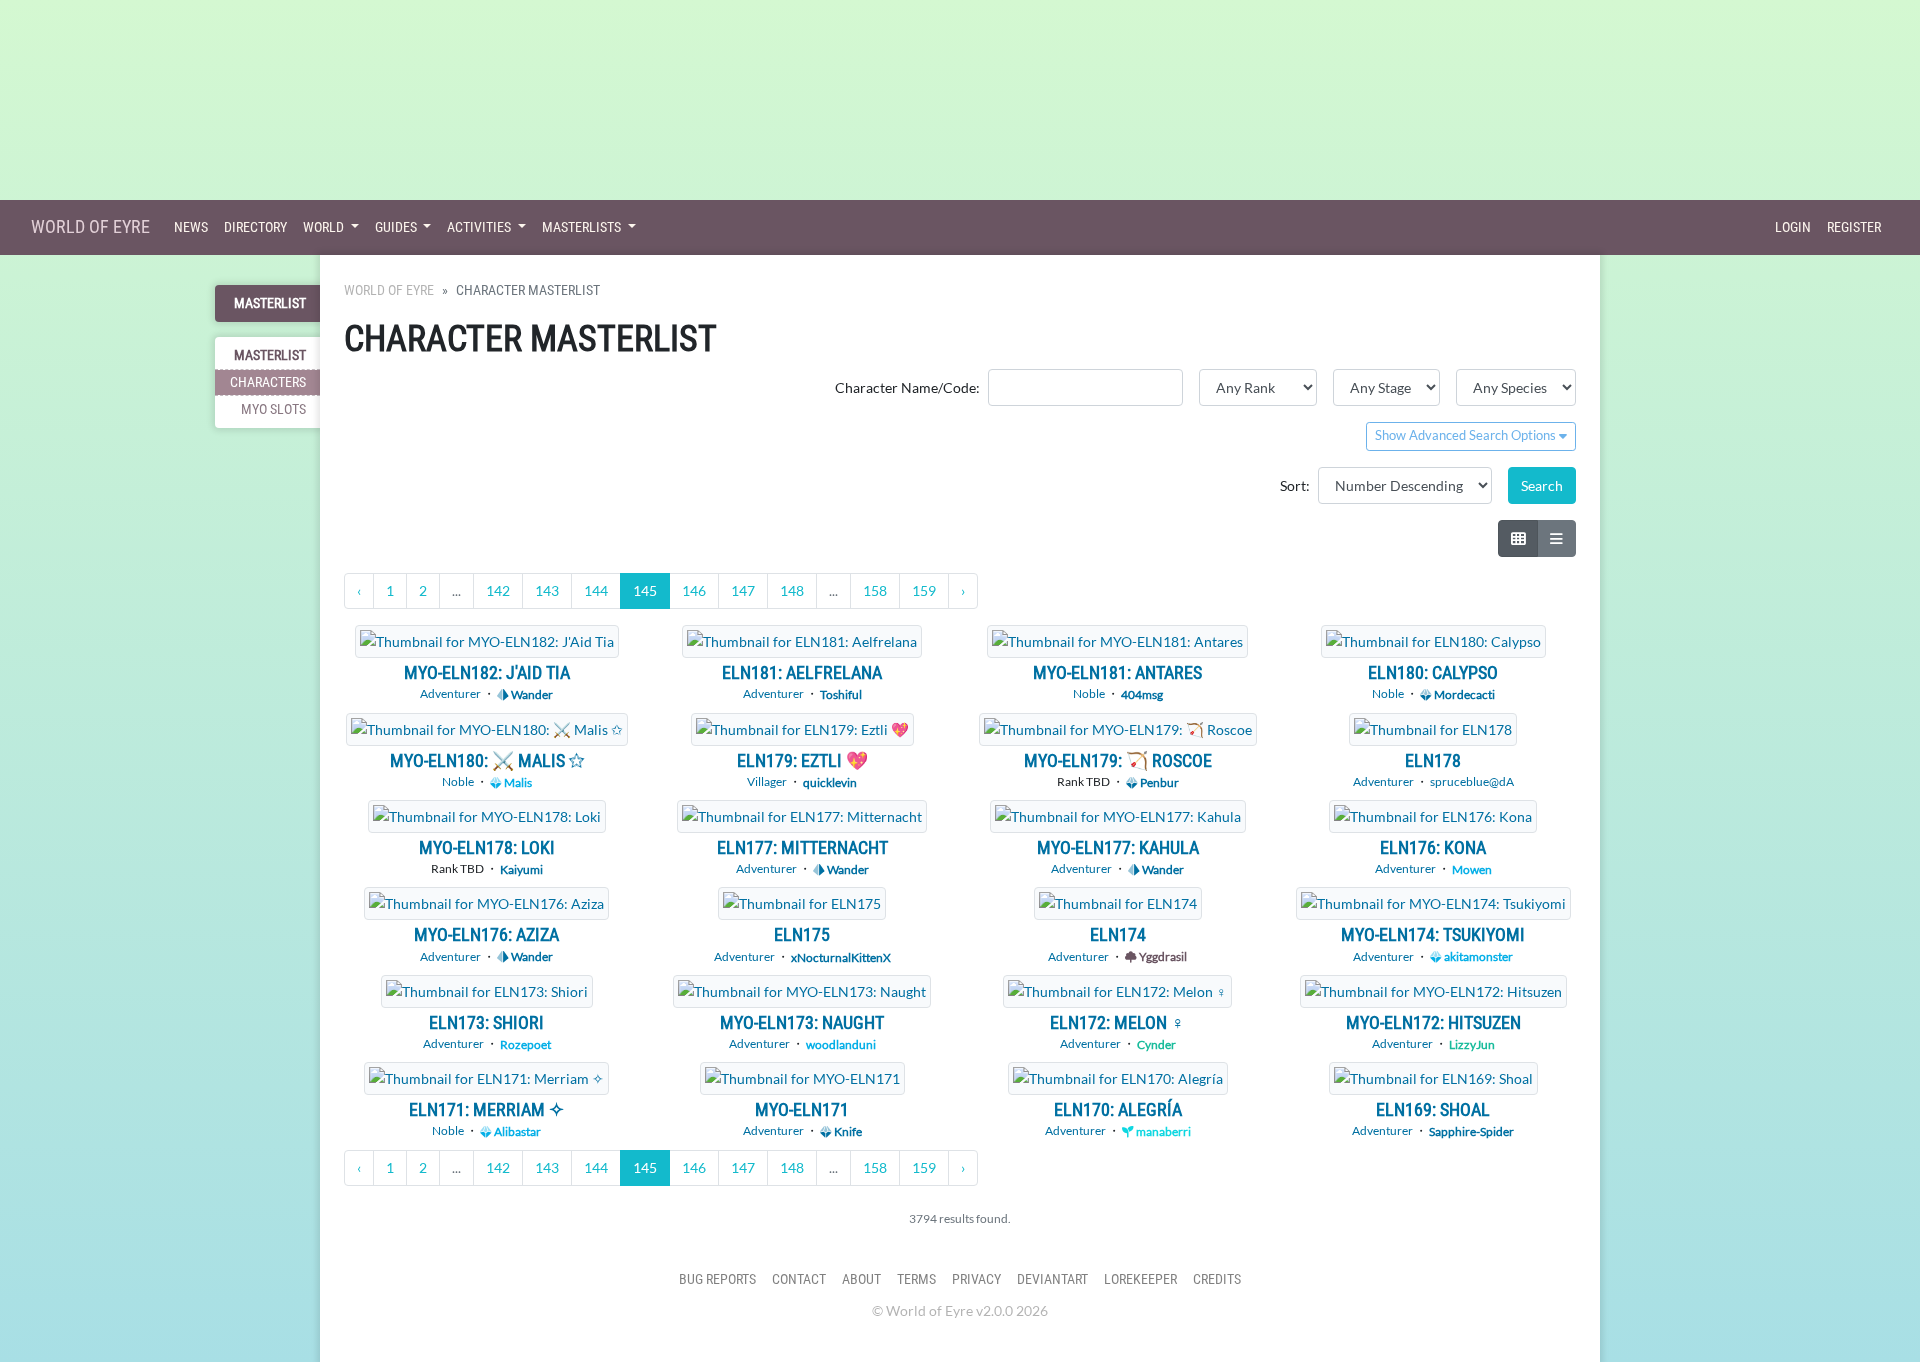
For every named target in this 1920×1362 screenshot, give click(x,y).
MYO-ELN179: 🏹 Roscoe (1118, 760)
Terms (916, 1279)
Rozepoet (525, 1044)
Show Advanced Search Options (1467, 435)
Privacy (976, 1279)
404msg (1142, 694)
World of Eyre (90, 226)
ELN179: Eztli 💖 (802, 760)
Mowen (1472, 869)
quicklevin (830, 782)
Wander (531, 694)
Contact (799, 1279)
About (861, 1279)
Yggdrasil (1162, 956)
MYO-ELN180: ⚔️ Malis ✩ (487, 760)
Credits (1217, 1279)
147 (743, 590)
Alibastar (516, 1131)
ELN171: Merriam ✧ (486, 1109)
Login (1793, 227)
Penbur (1158, 782)
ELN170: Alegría (1118, 1109)
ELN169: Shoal (1433, 1109)
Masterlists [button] (583, 227)
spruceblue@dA (1472, 781)
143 (547, 590)
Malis (517, 782)
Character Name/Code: (907, 387)
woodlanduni (841, 1044)
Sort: (1295, 485)
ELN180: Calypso (1433, 672)
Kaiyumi (521, 869)
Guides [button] (397, 227)
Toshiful (841, 694)
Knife (847, 1131)
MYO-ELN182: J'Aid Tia (487, 672)
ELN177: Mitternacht (802, 847)
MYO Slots (273, 409)
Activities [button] (480, 227)
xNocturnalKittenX (841, 956)
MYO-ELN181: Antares (1117, 672)
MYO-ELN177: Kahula (1118, 847)
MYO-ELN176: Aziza (486, 934)
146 (694, 590)
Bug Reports (717, 1279)
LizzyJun (1472, 1044)
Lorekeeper (1140, 1279)
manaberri (1162, 1131)
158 (875, 590)
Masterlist (270, 303)
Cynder (1156, 1044)
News (191, 227)
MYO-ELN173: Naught (802, 1022)
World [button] (325, 227)
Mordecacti (1463, 694)
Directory (255, 227)
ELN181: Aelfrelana (802, 672)
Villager (767, 781)
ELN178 (1433, 760)
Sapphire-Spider (1471, 1131)
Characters (268, 382)
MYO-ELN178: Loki (487, 847)
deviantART (1052, 1279)
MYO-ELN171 (802, 1109)
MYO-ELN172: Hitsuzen (1433, 1022)
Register (1854, 227)
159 (924, 590)
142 (498, 590)
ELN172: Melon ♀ (1117, 1022)
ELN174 (1118, 934)
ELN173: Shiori (486, 1022)
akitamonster (1477, 956)
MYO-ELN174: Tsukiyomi (1433, 934)
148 (792, 590)
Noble (1089, 693)
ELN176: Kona (1433, 847)
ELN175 (802, 934)
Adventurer (450, 693)
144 (596, 590)
